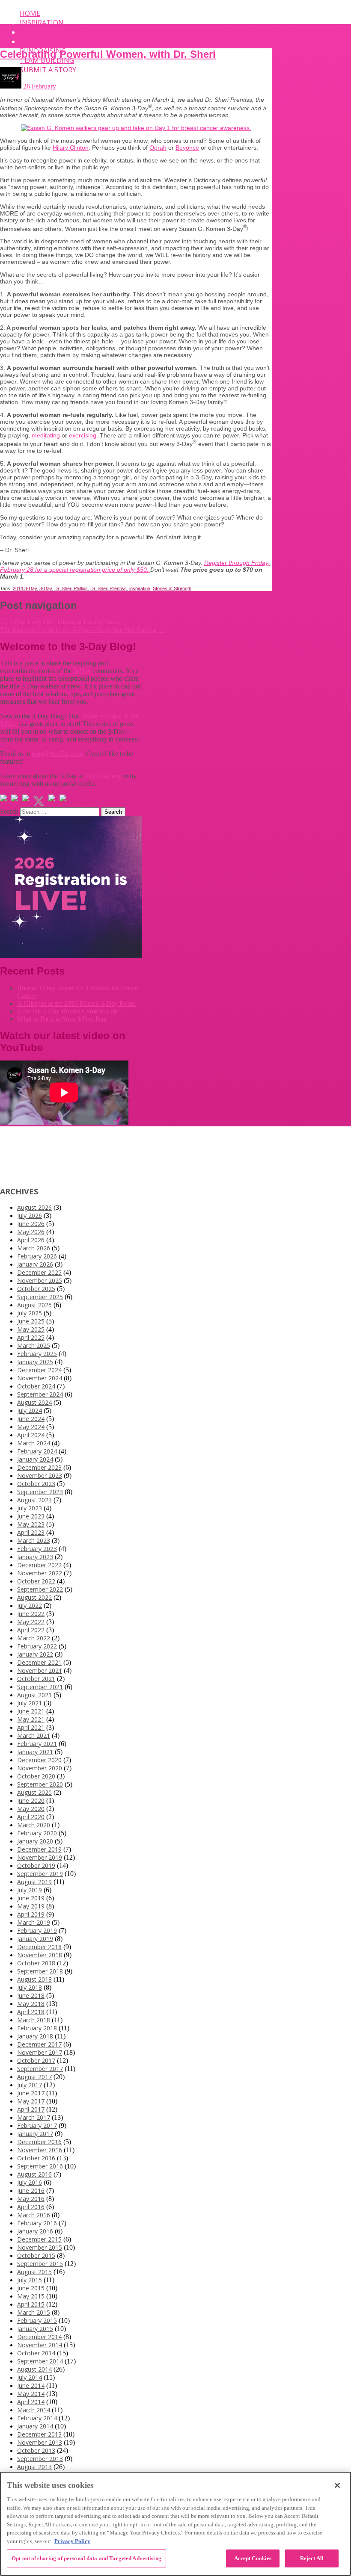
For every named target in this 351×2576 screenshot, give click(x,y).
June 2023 (31, 1516)
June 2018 (31, 1996)
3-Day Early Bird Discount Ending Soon (59, 622)
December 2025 (39, 1272)
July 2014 (30, 2377)
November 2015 (40, 2247)
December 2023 (39, 1467)
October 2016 (36, 2158)
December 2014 (39, 2337)
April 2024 (31, 1435)
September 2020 (40, 1784)
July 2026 (30, 1216)
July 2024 (30, 1411)
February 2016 (37, 2223)
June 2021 (31, 1711)
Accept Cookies (253, 2558)
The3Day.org (103, 776)
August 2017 (34, 2077)
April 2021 (31, 1727)
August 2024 (34, 1402)
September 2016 (40, 2166)
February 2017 (37, 2125)
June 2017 (31, 2093)
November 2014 (40, 2345)
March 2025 (34, 1346)
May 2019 (31, 1906)
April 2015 (31, 2304)
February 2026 (37, 1256)
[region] (175, 2524)
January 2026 (35, 1264)
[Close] (337, 2485)
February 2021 (37, 1744)
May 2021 (31, 1719)
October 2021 (36, 1679)
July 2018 (30, 1987)
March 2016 (34, 2215)
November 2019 (40, 1857)
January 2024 (35, 1459)
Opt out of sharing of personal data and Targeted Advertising (86, 2558)
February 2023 (37, 1549)
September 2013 (40, 2459)
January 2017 (35, 2134)
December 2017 (39, 2044)
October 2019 (36, 1866)
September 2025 (40, 1297)
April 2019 (31, 1914)
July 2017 (30, 2085)
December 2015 (39, 2239)
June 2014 (31, 2385)
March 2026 (34, 1248)
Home (30, 13)
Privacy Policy (72, 2541)
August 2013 (34, 2467)
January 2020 (35, 1841)
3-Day (46, 588)
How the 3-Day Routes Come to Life (67, 1011)
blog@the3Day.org (58, 754)
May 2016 (31, 2199)
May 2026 (31, 1232)
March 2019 (34, 1922)
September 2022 (40, 1589)
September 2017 (40, 2069)
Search (9, 811)
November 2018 (40, 1955)
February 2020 (37, 1833)
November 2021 (40, 1671)
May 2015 (31, 2296)
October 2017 (36, 2061)
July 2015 (30, 2280)
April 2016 (31, 2207)
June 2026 (31, 1224)
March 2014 (34, 2410)
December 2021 (39, 1662)
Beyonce (187, 148)
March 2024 (34, 1443)
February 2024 (37, 1451)
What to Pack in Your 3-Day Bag (62, 1019)
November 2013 (40, 2442)
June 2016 (31, 2190)
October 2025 (36, 1289)
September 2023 (40, 1492)
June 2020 (31, 1801)
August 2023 (34, 1500)
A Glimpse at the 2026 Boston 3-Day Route (76, 1003)
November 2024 (40, 1378)
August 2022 (34, 1597)
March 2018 (34, 2020)
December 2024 (39, 1370)
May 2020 (31, 1809)
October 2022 (36, 1581)
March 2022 (34, 1638)
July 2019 (30, 1890)
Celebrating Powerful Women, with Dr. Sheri (108, 54)
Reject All (312, 2558)
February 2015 (37, 2320)
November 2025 (40, 1281)
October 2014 (36, 2353)
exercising (83, 435)
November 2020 (40, 1768)
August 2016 (34, 2174)
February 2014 (37, 2418)
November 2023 (40, 1476)
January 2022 (35, 1654)
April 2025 (31, 1337)
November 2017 (40, 2052)
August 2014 (34, 2369)
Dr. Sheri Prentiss (109, 588)
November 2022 (40, 1573)
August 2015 (34, 2272)
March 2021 (34, 1736)
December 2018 (39, 1947)
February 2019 (37, 1931)
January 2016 (35, 2231)
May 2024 (31, 1427)
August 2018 (34, 1979)
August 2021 (34, 1695)
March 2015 (34, 2312)
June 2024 (31, 1419)
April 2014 (31, 2402)
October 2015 (36, 2255)
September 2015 (40, 2264)
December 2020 (39, 1760)
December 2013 (39, 2434)
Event (31, 32)
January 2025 (35, 1362)
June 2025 (31, 1321)
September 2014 (40, 2361)
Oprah (158, 148)
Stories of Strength (172, 588)
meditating (46, 435)
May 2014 (31, 2394)
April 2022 (31, 1630)
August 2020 (34, 1792)
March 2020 (34, 1825)
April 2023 (31, 1532)
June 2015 (31, 2288)
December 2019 (39, 1849)
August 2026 (34, 1207)
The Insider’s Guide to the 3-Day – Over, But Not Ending (82, 630)
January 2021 (35, 1752)
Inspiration (42, 23)
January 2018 (35, 2036)
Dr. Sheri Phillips (71, 588)
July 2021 (30, 1703)
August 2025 (34, 1305)
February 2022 (37, 1646)
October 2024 (36, 1386)
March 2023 (34, 1541)
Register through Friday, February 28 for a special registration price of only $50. (135, 566)
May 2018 (31, 2004)
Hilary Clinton (71, 148)
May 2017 (31, 2101)
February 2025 (37, 1354)
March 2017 (34, 2117)
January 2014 (35, 2426)
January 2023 (35, 1557)
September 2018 (40, 1971)
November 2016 (40, 2150)
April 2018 (31, 2012)
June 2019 (31, 1898)
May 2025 (31, 1329)
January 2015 (35, 2329)
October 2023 (36, 1484)
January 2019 (35, 1939)
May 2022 (31, 1622)
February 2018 (37, 2028)
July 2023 (30, 1508)
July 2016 (30, 2182)
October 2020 (36, 1776)
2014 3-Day (25, 588)
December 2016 (39, 2142)
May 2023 (31, 1524)
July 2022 (30, 1606)
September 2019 (40, 1874)
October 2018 (36, 1963)
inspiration (140, 588)
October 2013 (36, 2450)
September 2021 (40, 1687)
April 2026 (31, 1240)
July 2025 (30, 1313)
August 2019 (34, 1882)
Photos (34, 41)
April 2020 (31, 1817)
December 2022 (39, 1565)
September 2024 (40, 1394)
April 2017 (31, 2109)
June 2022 (31, 1614)
